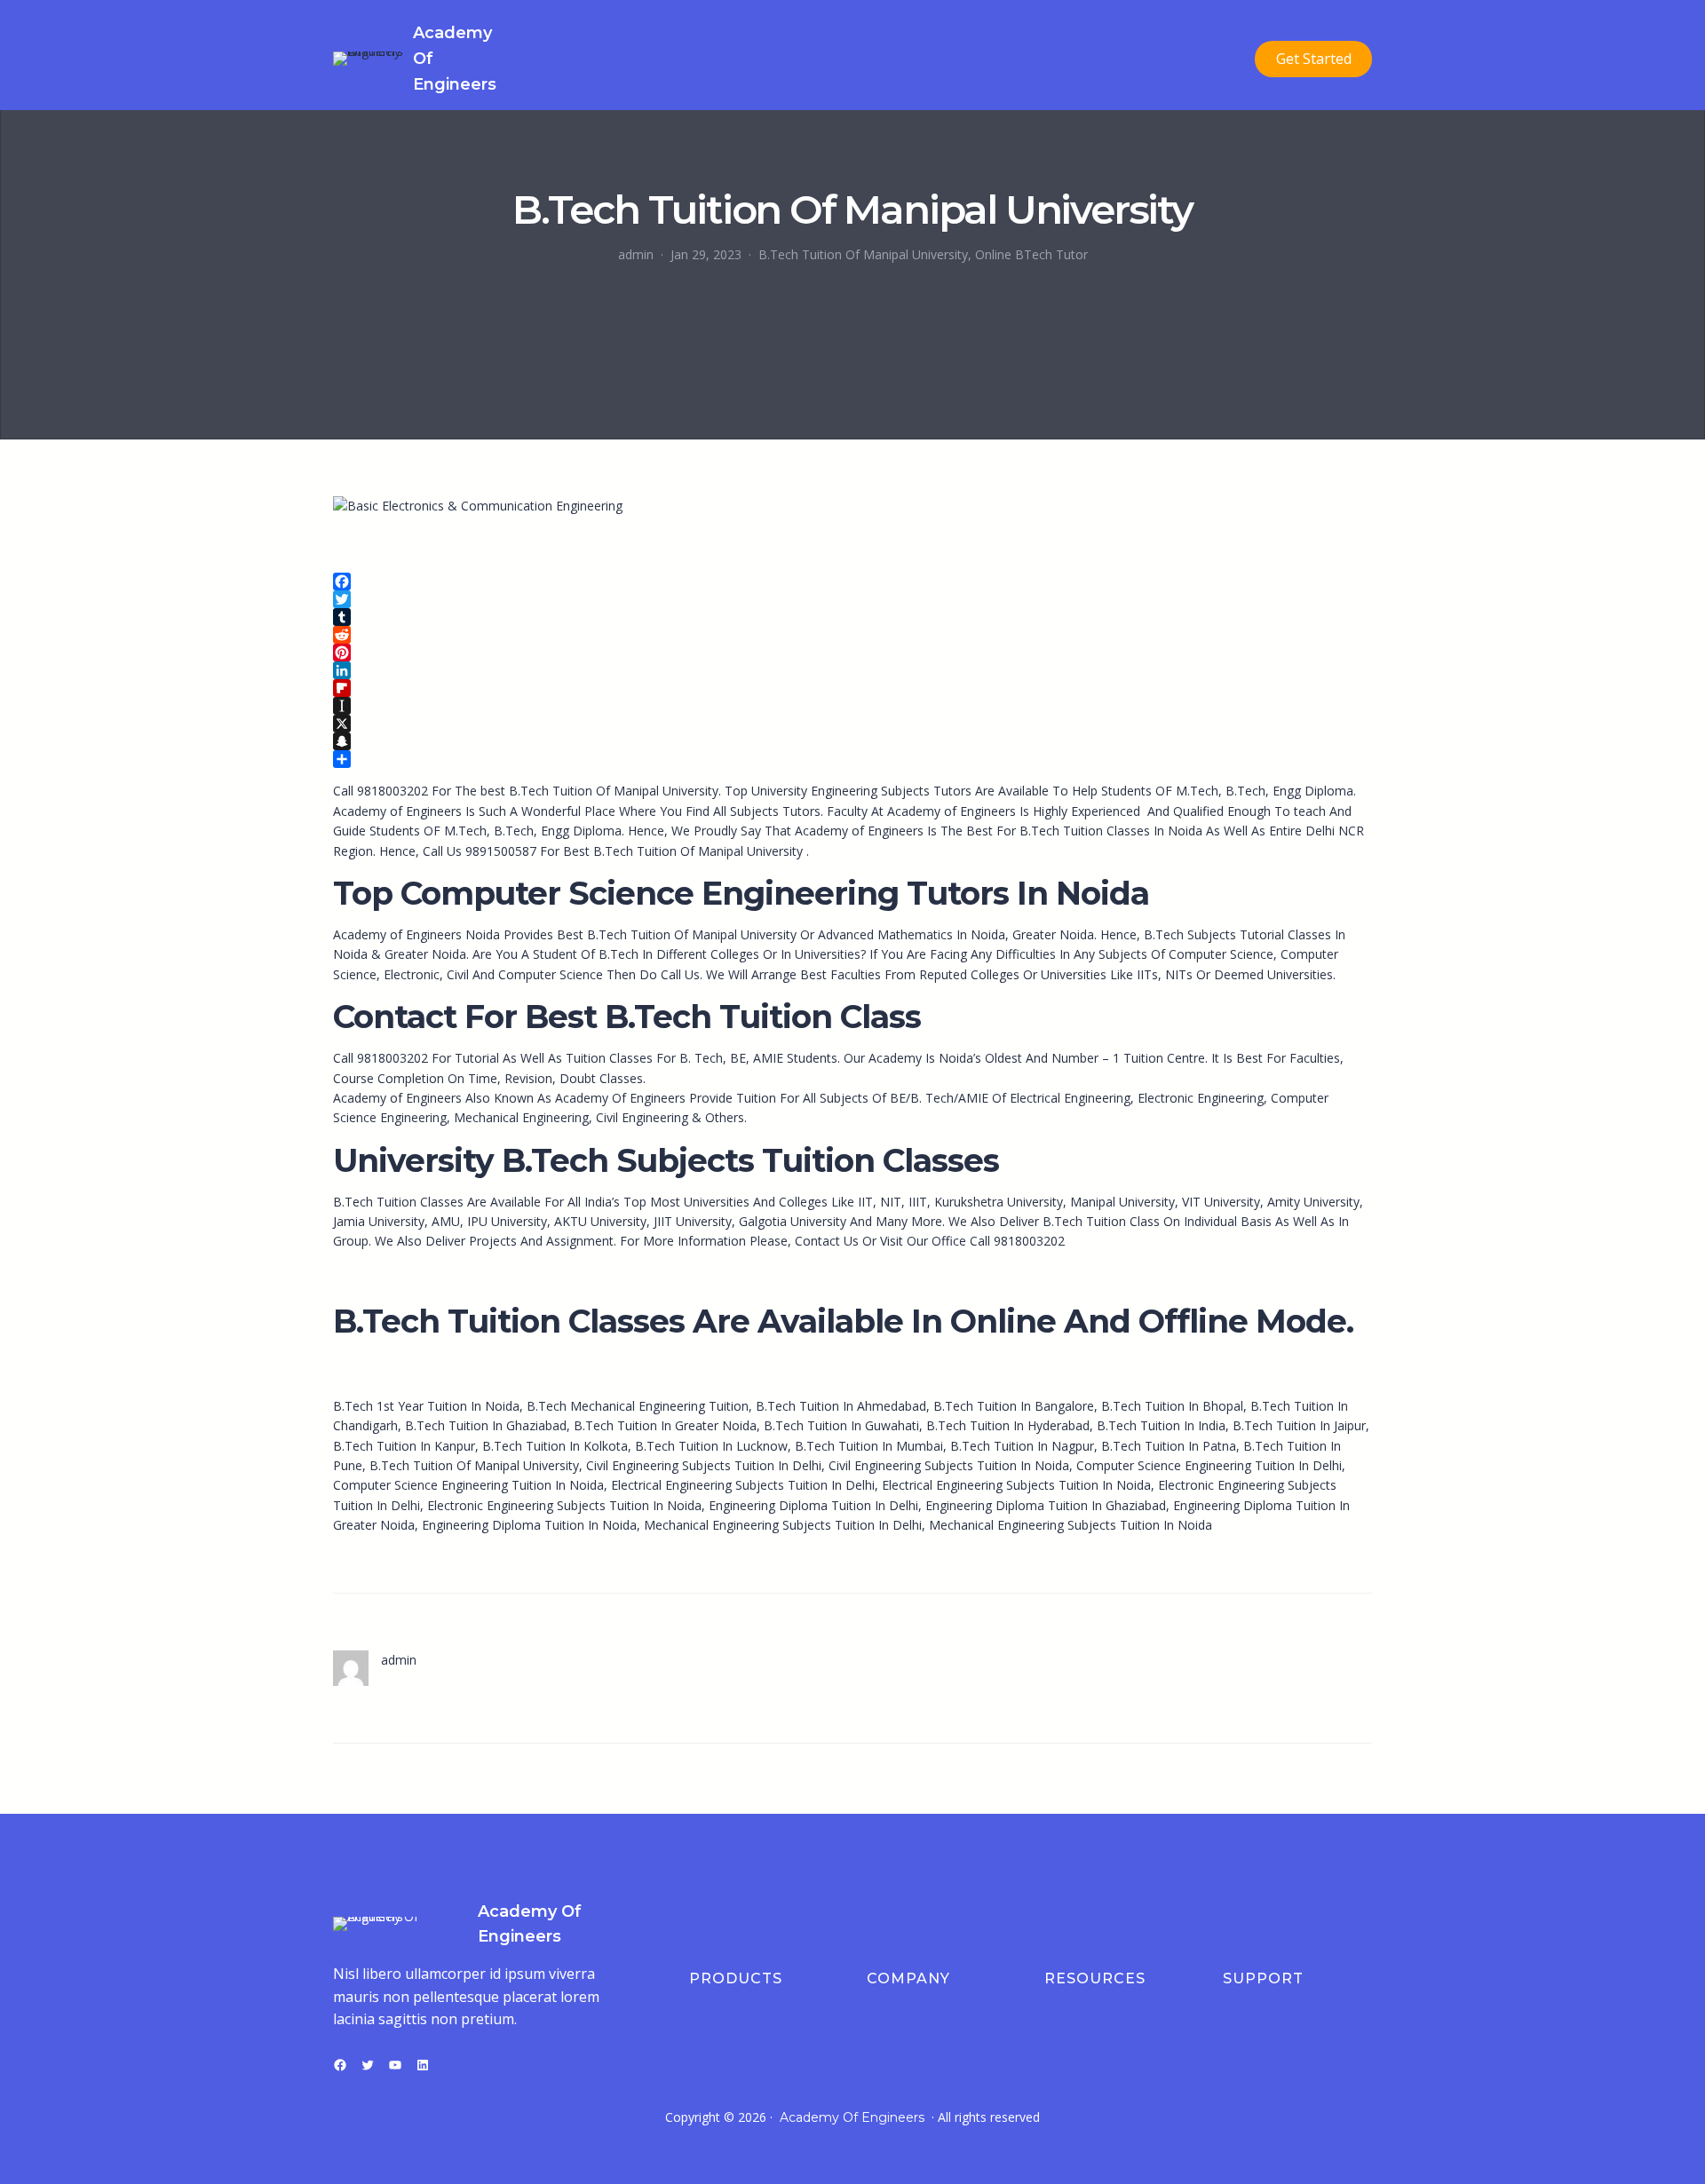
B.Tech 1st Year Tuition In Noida (426, 1406)
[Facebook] (852, 582)
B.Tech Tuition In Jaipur (1299, 1425)
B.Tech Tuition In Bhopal (1172, 1406)
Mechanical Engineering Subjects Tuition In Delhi (783, 1525)
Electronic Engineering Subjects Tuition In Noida (564, 1505)
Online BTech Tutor (1031, 254)
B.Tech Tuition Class (1101, 1221)
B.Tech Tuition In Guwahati (841, 1425)
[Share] (852, 759)
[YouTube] (395, 2065)
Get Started (1314, 59)
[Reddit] (852, 635)
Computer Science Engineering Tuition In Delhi (1209, 1465)
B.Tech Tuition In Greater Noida (665, 1425)
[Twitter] (852, 599)
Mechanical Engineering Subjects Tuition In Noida (1071, 1525)
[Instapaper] (852, 706)
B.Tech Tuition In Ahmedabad (841, 1406)
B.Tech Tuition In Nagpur (1022, 1446)
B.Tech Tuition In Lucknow (711, 1446)
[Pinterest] (852, 653)
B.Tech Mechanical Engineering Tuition (638, 1406)
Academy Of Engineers (852, 2117)
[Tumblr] (852, 617)
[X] (852, 724)
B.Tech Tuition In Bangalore (1014, 1406)
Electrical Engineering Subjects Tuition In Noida (1016, 1485)
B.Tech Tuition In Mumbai (869, 1446)
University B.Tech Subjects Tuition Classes (666, 1160)
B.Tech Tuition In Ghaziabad (486, 1425)
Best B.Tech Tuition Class (723, 1017)
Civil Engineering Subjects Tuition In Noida (949, 1465)
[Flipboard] (852, 688)
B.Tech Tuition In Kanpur (404, 1446)
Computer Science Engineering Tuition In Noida (468, 1485)
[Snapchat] (852, 741)
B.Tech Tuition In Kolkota (555, 1446)
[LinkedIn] (852, 670)
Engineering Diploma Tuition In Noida (529, 1525)
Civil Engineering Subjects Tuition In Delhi (704, 1465)
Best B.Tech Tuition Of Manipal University (685, 851)
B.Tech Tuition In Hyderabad (1008, 1425)
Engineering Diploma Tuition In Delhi (813, 1505)
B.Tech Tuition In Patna (1169, 1446)
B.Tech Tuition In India (1161, 1425)
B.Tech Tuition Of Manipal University (863, 254)
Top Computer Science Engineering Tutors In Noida (741, 893)
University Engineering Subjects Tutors (861, 791)
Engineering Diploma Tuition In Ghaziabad (1046, 1505)
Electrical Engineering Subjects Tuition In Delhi (743, 1485)
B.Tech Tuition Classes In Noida (1111, 831)
